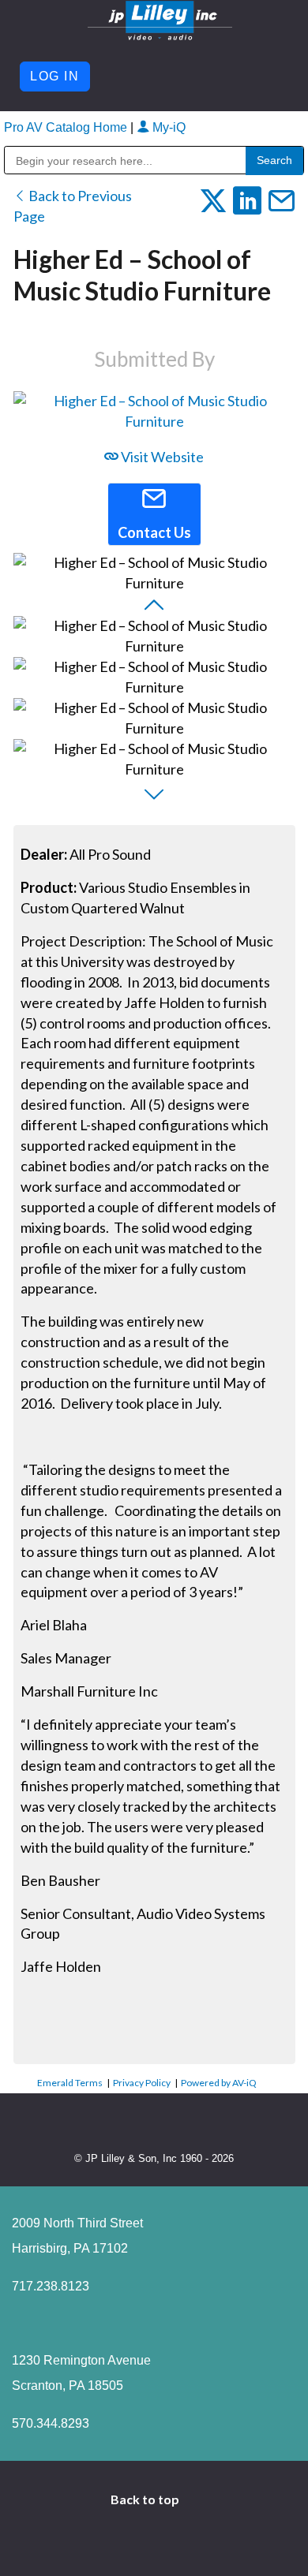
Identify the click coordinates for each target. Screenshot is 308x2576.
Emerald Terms (70, 2083)
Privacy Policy (142, 2083)
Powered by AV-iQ (219, 2083)
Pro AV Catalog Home (67, 127)
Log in (55, 76)
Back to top (146, 2499)
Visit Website (161, 457)
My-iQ (167, 127)
